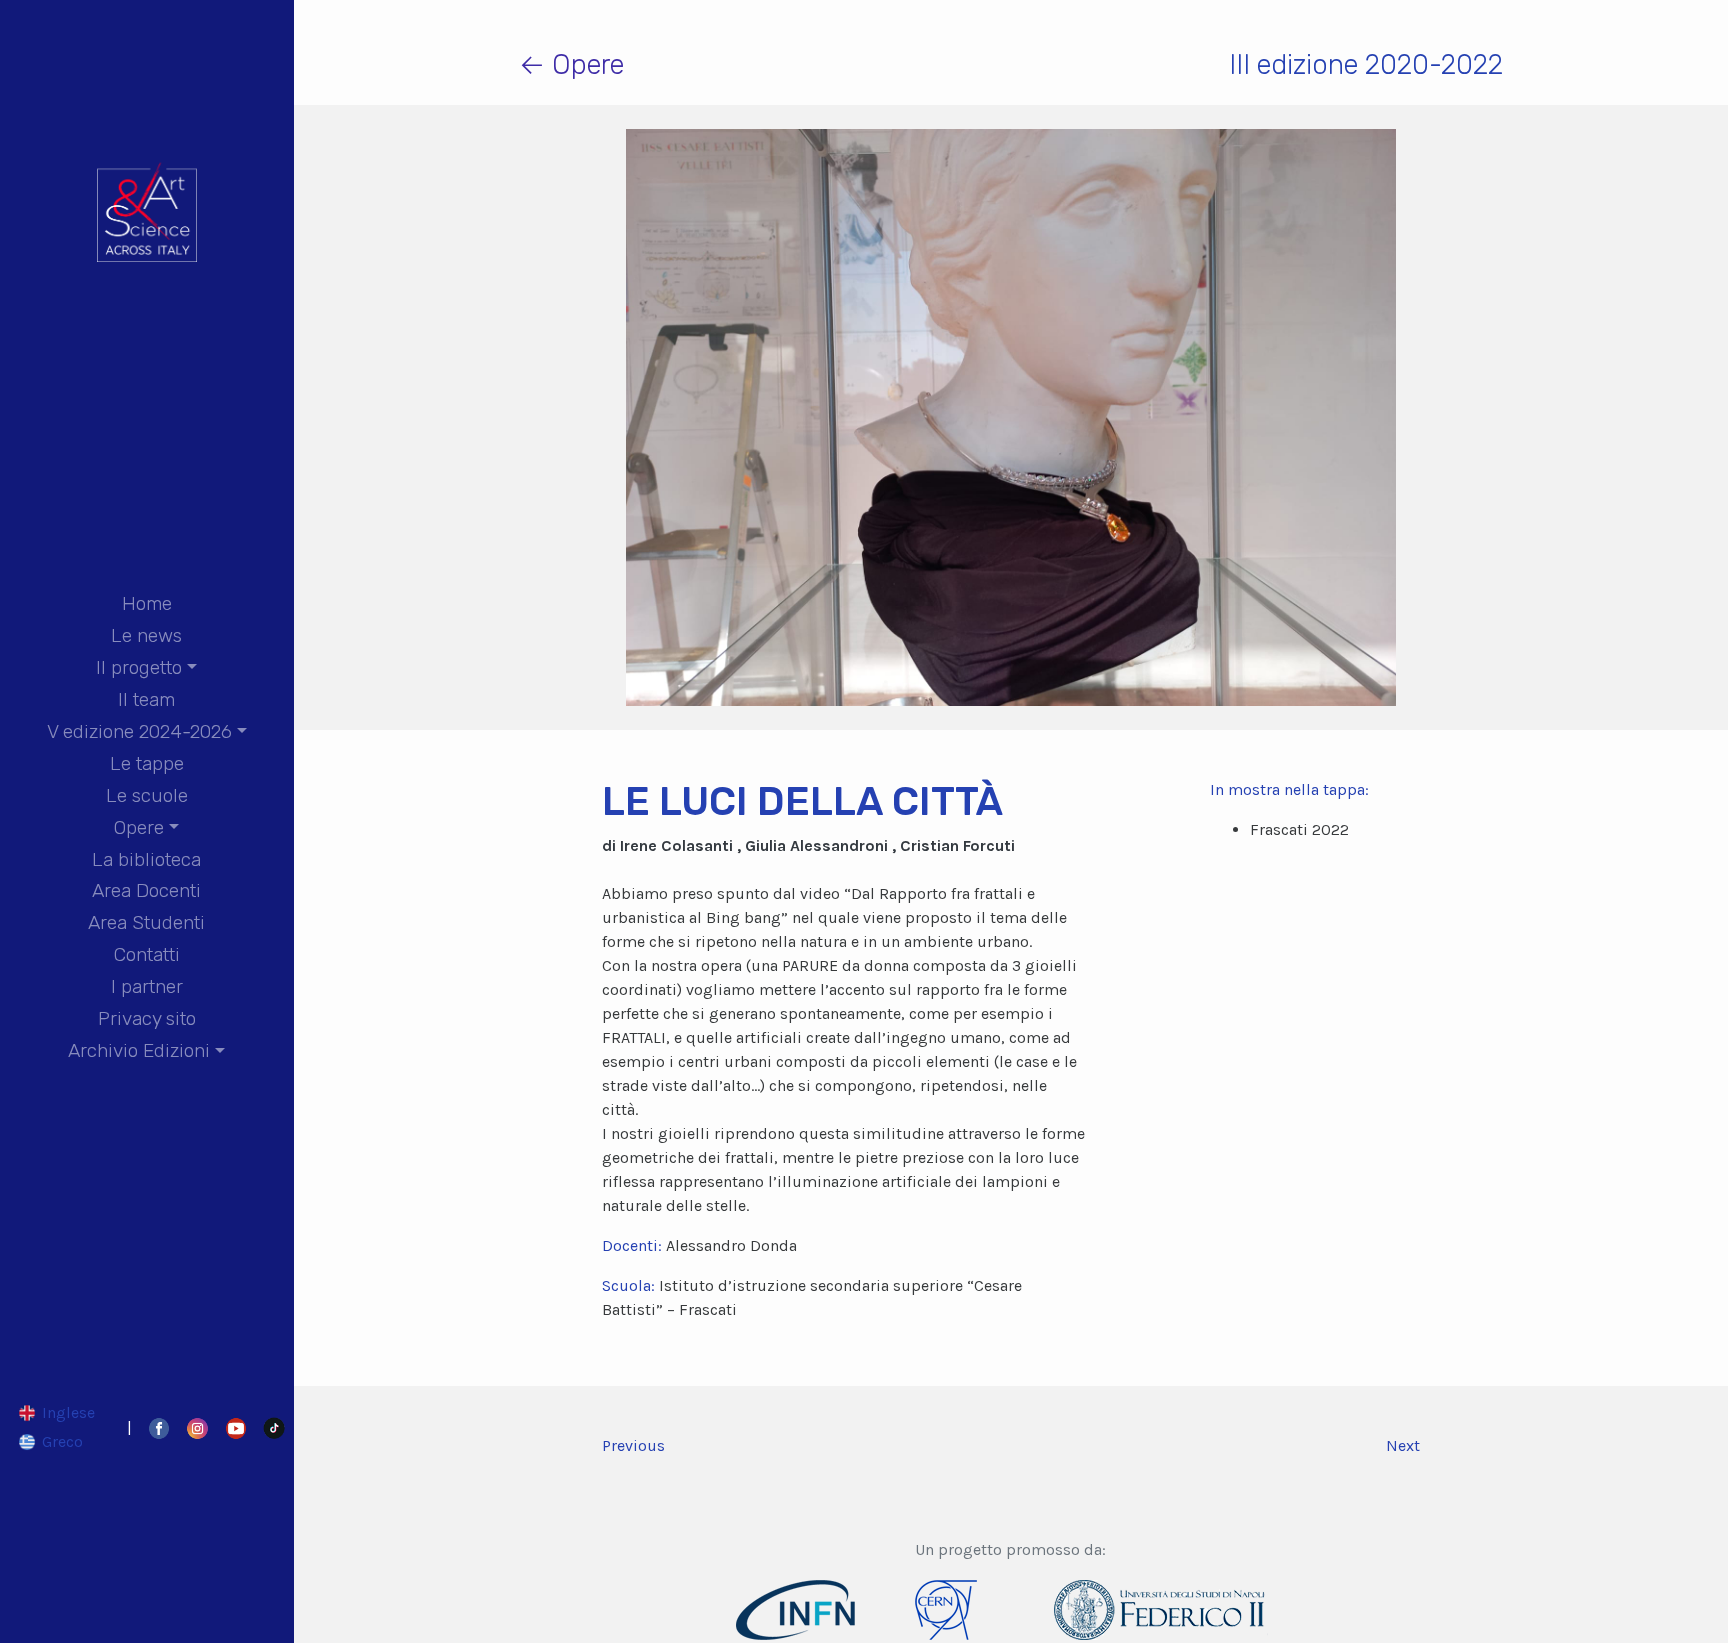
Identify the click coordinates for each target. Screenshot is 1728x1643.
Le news (146, 635)
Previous (633, 1445)
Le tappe (147, 763)
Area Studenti (146, 922)
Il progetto (139, 667)
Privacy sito (147, 1018)
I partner (147, 986)
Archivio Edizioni (139, 1050)
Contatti (147, 954)
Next (1403, 1445)
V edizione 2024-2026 (139, 731)
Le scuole (147, 795)
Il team (146, 699)
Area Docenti (146, 890)
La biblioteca (146, 859)
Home (147, 603)
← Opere (571, 64)
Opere (139, 827)
